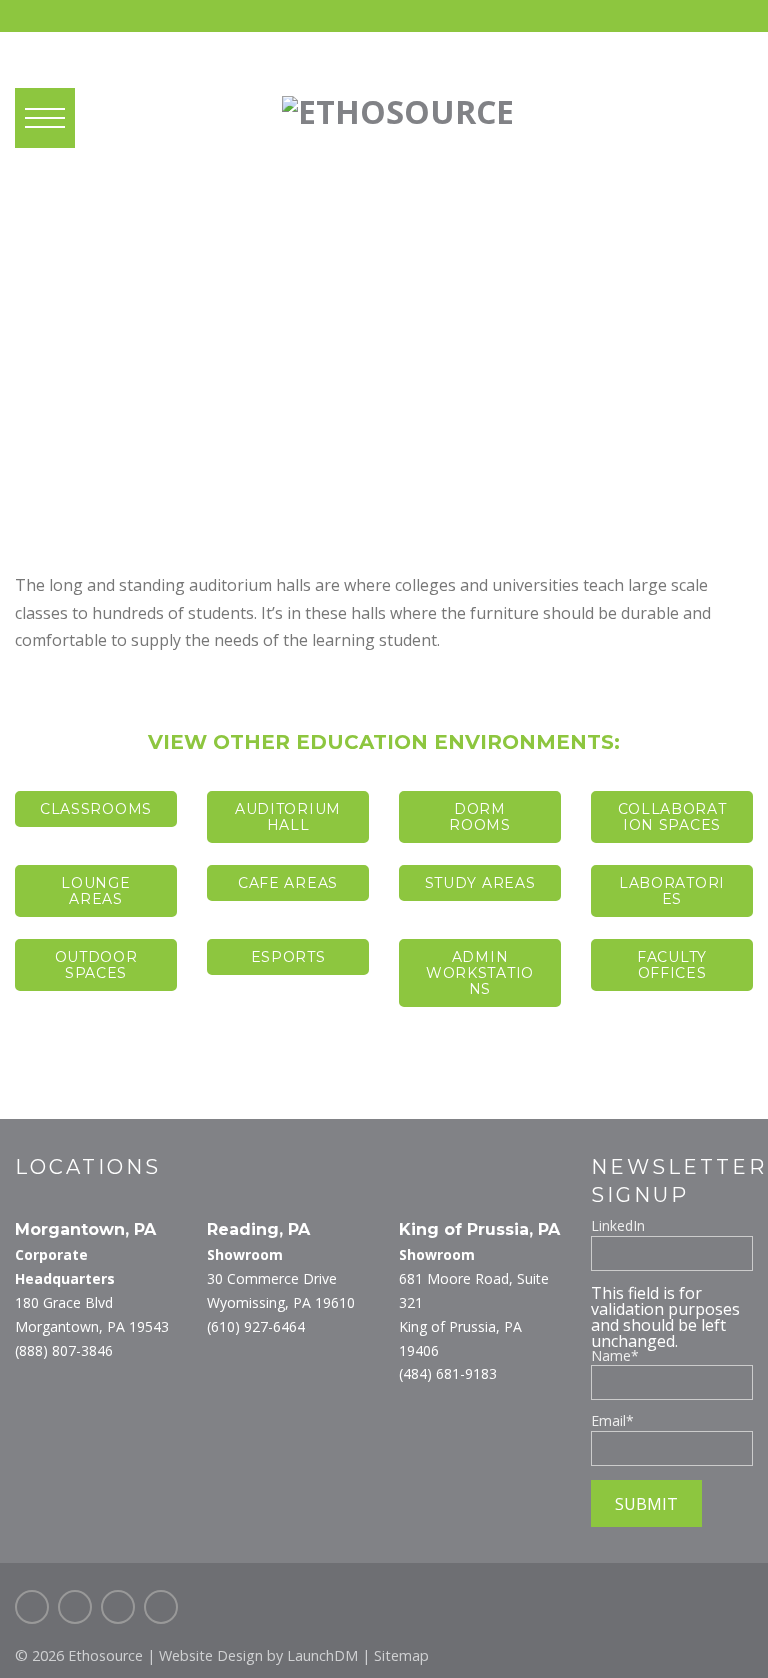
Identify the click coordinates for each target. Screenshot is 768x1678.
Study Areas (480, 883)
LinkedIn (618, 1226)
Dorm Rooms (480, 817)
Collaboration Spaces (672, 817)
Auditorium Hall (288, 817)
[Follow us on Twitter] (75, 1607)
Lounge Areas (95, 891)
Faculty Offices (672, 965)
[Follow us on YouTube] (161, 1607)
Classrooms (96, 809)
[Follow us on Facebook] (32, 1607)
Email (612, 1421)
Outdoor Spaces (96, 965)
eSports (288, 957)
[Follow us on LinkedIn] (118, 1607)
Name (615, 1356)
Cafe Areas (288, 883)
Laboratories (672, 891)
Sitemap (401, 1655)
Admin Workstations (480, 973)
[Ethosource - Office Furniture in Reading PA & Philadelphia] (398, 104)
